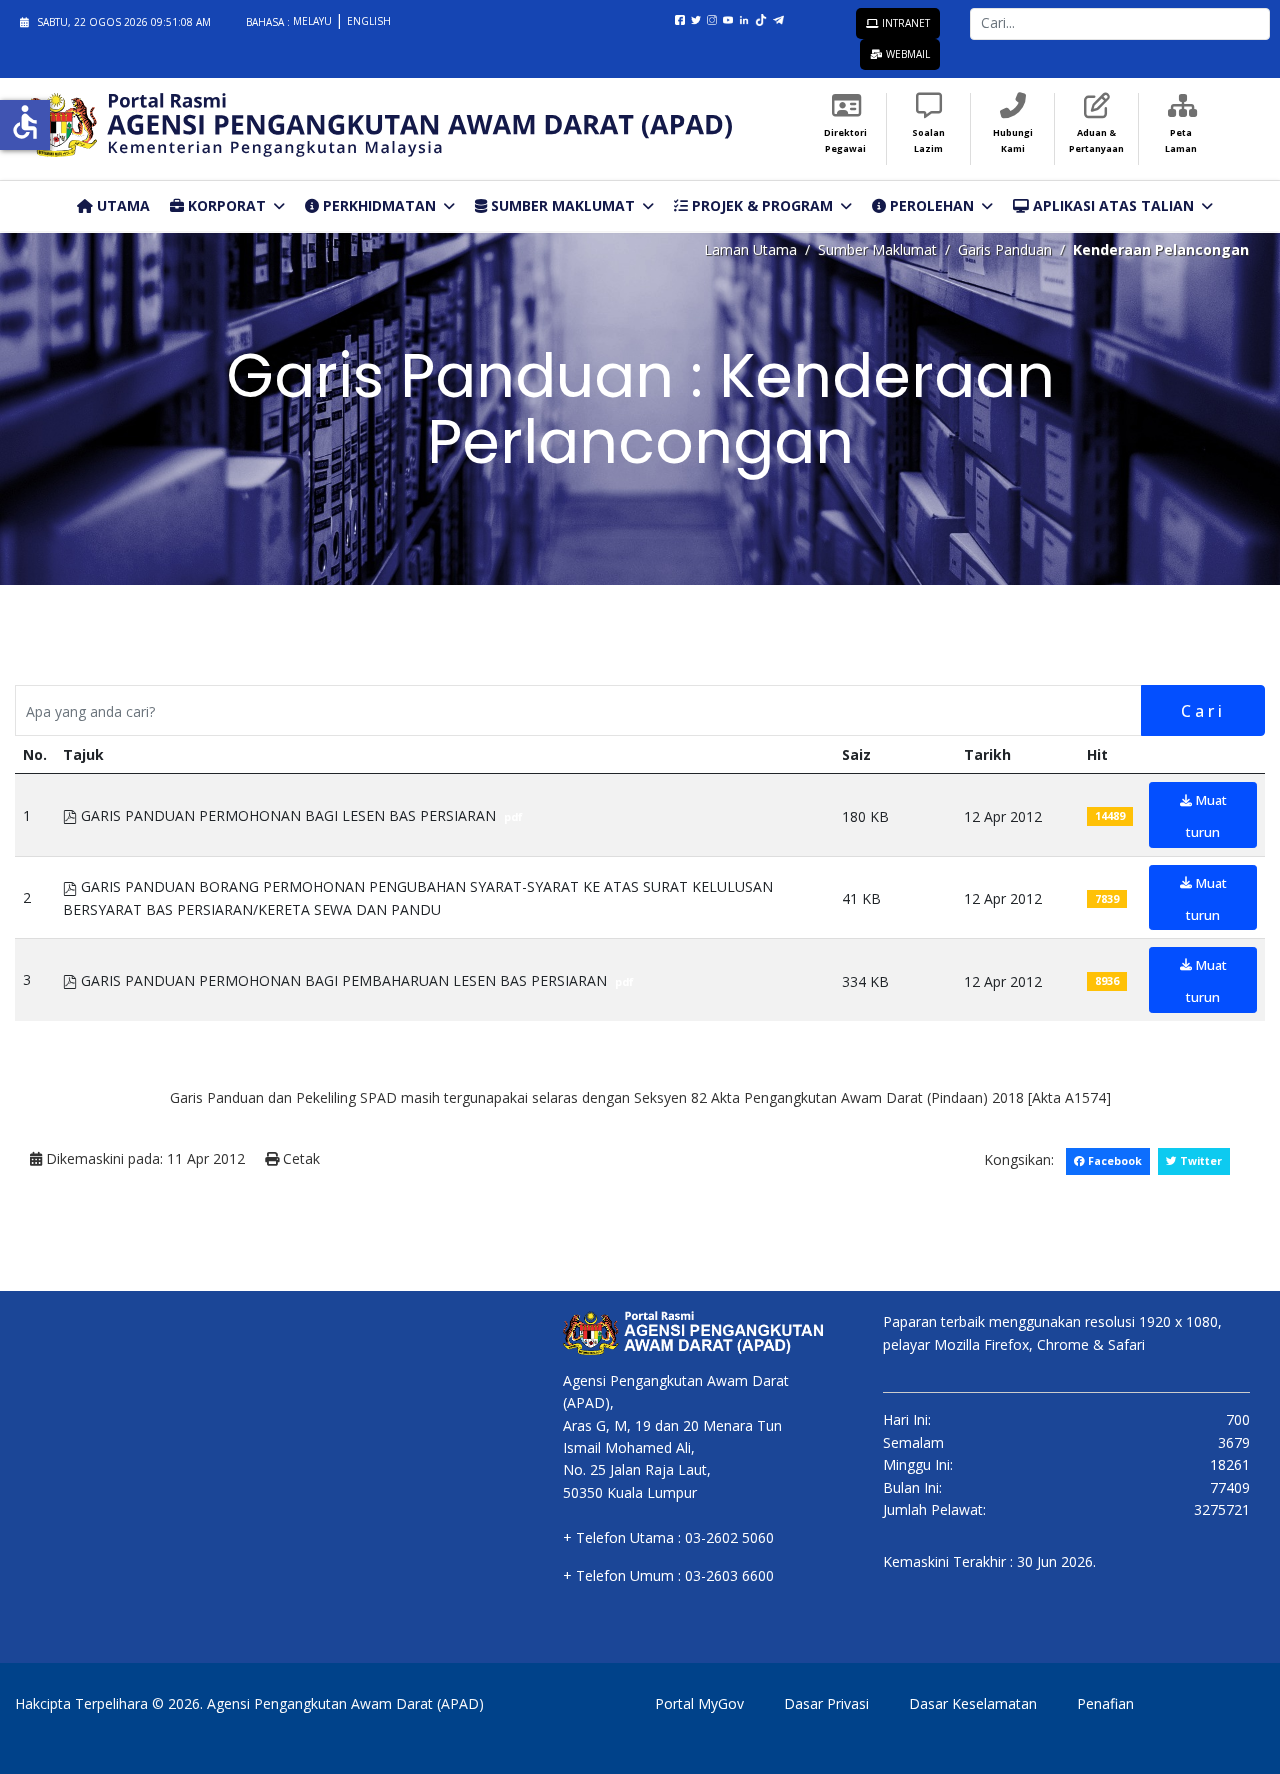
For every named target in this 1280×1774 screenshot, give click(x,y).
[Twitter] (700, 18)
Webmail (906, 54)
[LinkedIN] (748, 18)
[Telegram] (782, 18)
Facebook (1113, 1161)
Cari (1203, 711)
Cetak (299, 1158)
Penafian (1105, 1703)
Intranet (904, 23)
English (369, 21)
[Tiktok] (767, 18)
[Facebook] (684, 18)
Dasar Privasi (826, 1703)
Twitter (1199, 1161)
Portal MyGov (699, 1703)
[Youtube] (732, 18)
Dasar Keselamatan (973, 1703)
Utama (121, 205)
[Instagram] (716, 18)
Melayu (314, 21)
